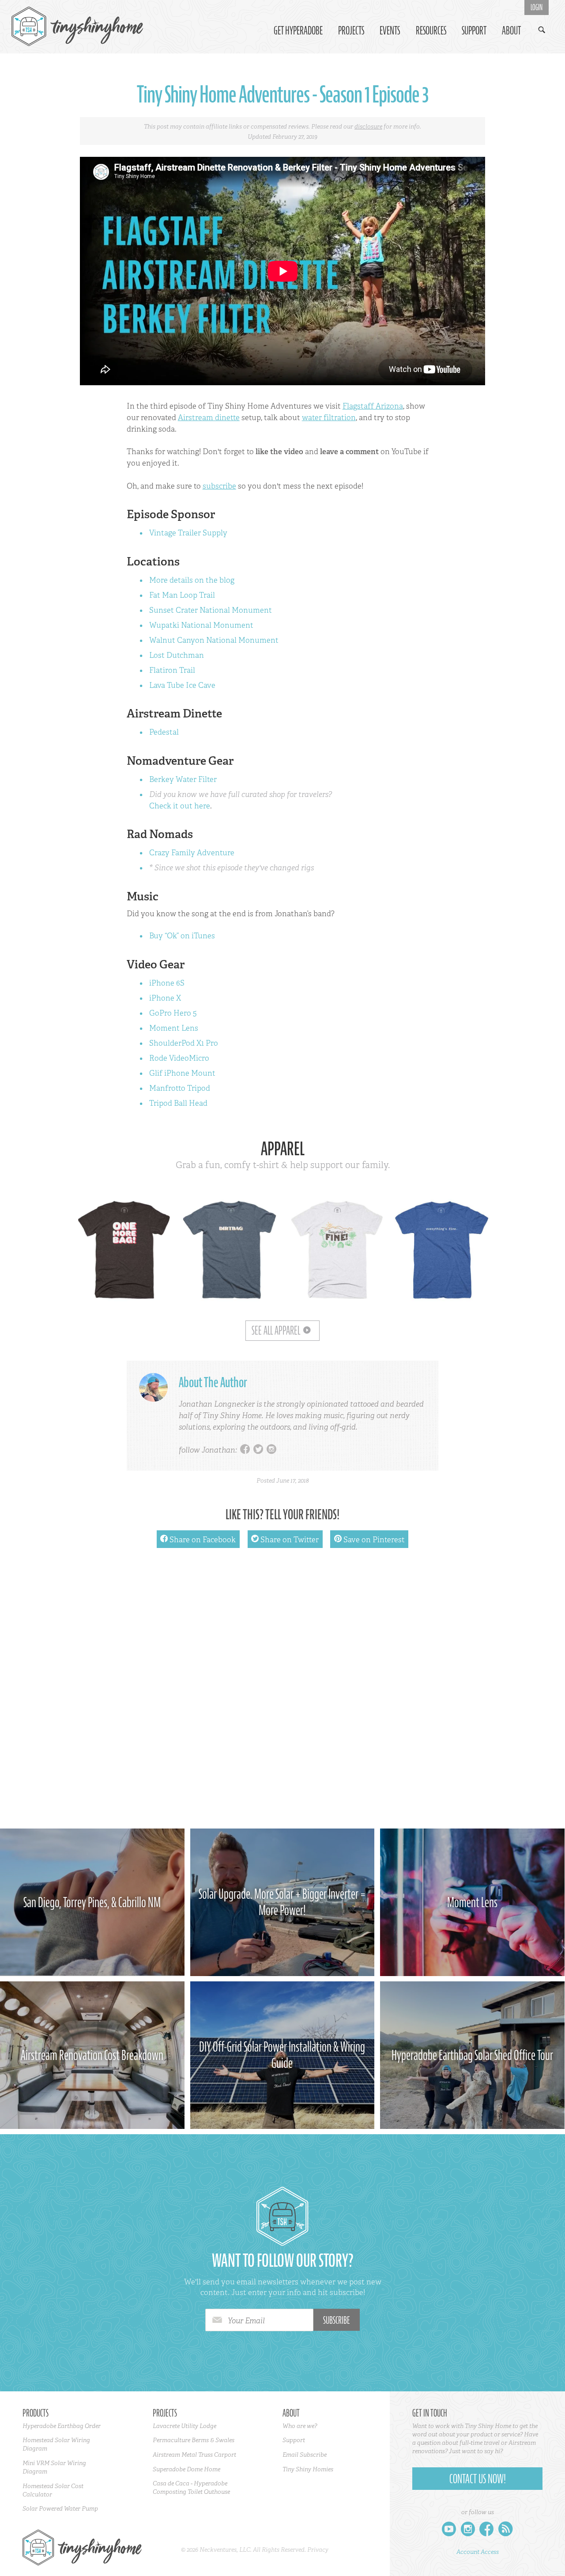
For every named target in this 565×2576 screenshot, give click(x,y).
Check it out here (180, 806)
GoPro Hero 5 (173, 1013)
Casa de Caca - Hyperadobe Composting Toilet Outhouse (191, 2487)
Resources (431, 31)
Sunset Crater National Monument (211, 610)
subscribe (219, 486)
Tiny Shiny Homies (308, 2469)
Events (390, 31)
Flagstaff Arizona (373, 406)
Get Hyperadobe (298, 31)
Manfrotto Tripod (180, 1088)
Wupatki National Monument (201, 625)
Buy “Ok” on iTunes (182, 936)
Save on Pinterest (369, 1539)
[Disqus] (283, 1692)
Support (474, 31)
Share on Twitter (285, 1539)
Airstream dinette (209, 417)
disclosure (368, 126)
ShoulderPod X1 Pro (184, 1043)
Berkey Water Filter (183, 779)
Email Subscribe (305, 2455)
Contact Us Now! (478, 2479)
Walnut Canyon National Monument (214, 640)
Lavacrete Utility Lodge (185, 2426)
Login (537, 8)
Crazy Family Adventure (192, 853)
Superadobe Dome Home (186, 2469)
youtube (449, 2531)
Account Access (478, 2552)
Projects (351, 31)
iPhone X (165, 998)
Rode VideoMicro (179, 1058)
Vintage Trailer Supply (188, 533)
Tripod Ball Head (178, 1103)
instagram (271, 1450)
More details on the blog (192, 580)
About (511, 31)
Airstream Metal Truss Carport (194, 2455)
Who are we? (300, 2426)
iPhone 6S (167, 983)
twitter (258, 1450)
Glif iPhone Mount (182, 1073)
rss (506, 2531)
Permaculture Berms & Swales (194, 2440)
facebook (245, 1450)
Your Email (246, 2321)
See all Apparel (276, 1331)
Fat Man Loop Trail (182, 595)
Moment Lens (174, 1028)
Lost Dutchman (177, 655)
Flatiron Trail (172, 670)
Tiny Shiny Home (78, 27)
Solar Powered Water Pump (60, 2508)
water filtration (329, 417)
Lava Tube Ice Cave (182, 685)
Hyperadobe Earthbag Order (62, 2426)
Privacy (318, 2549)
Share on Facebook (198, 1539)
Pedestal (164, 732)
